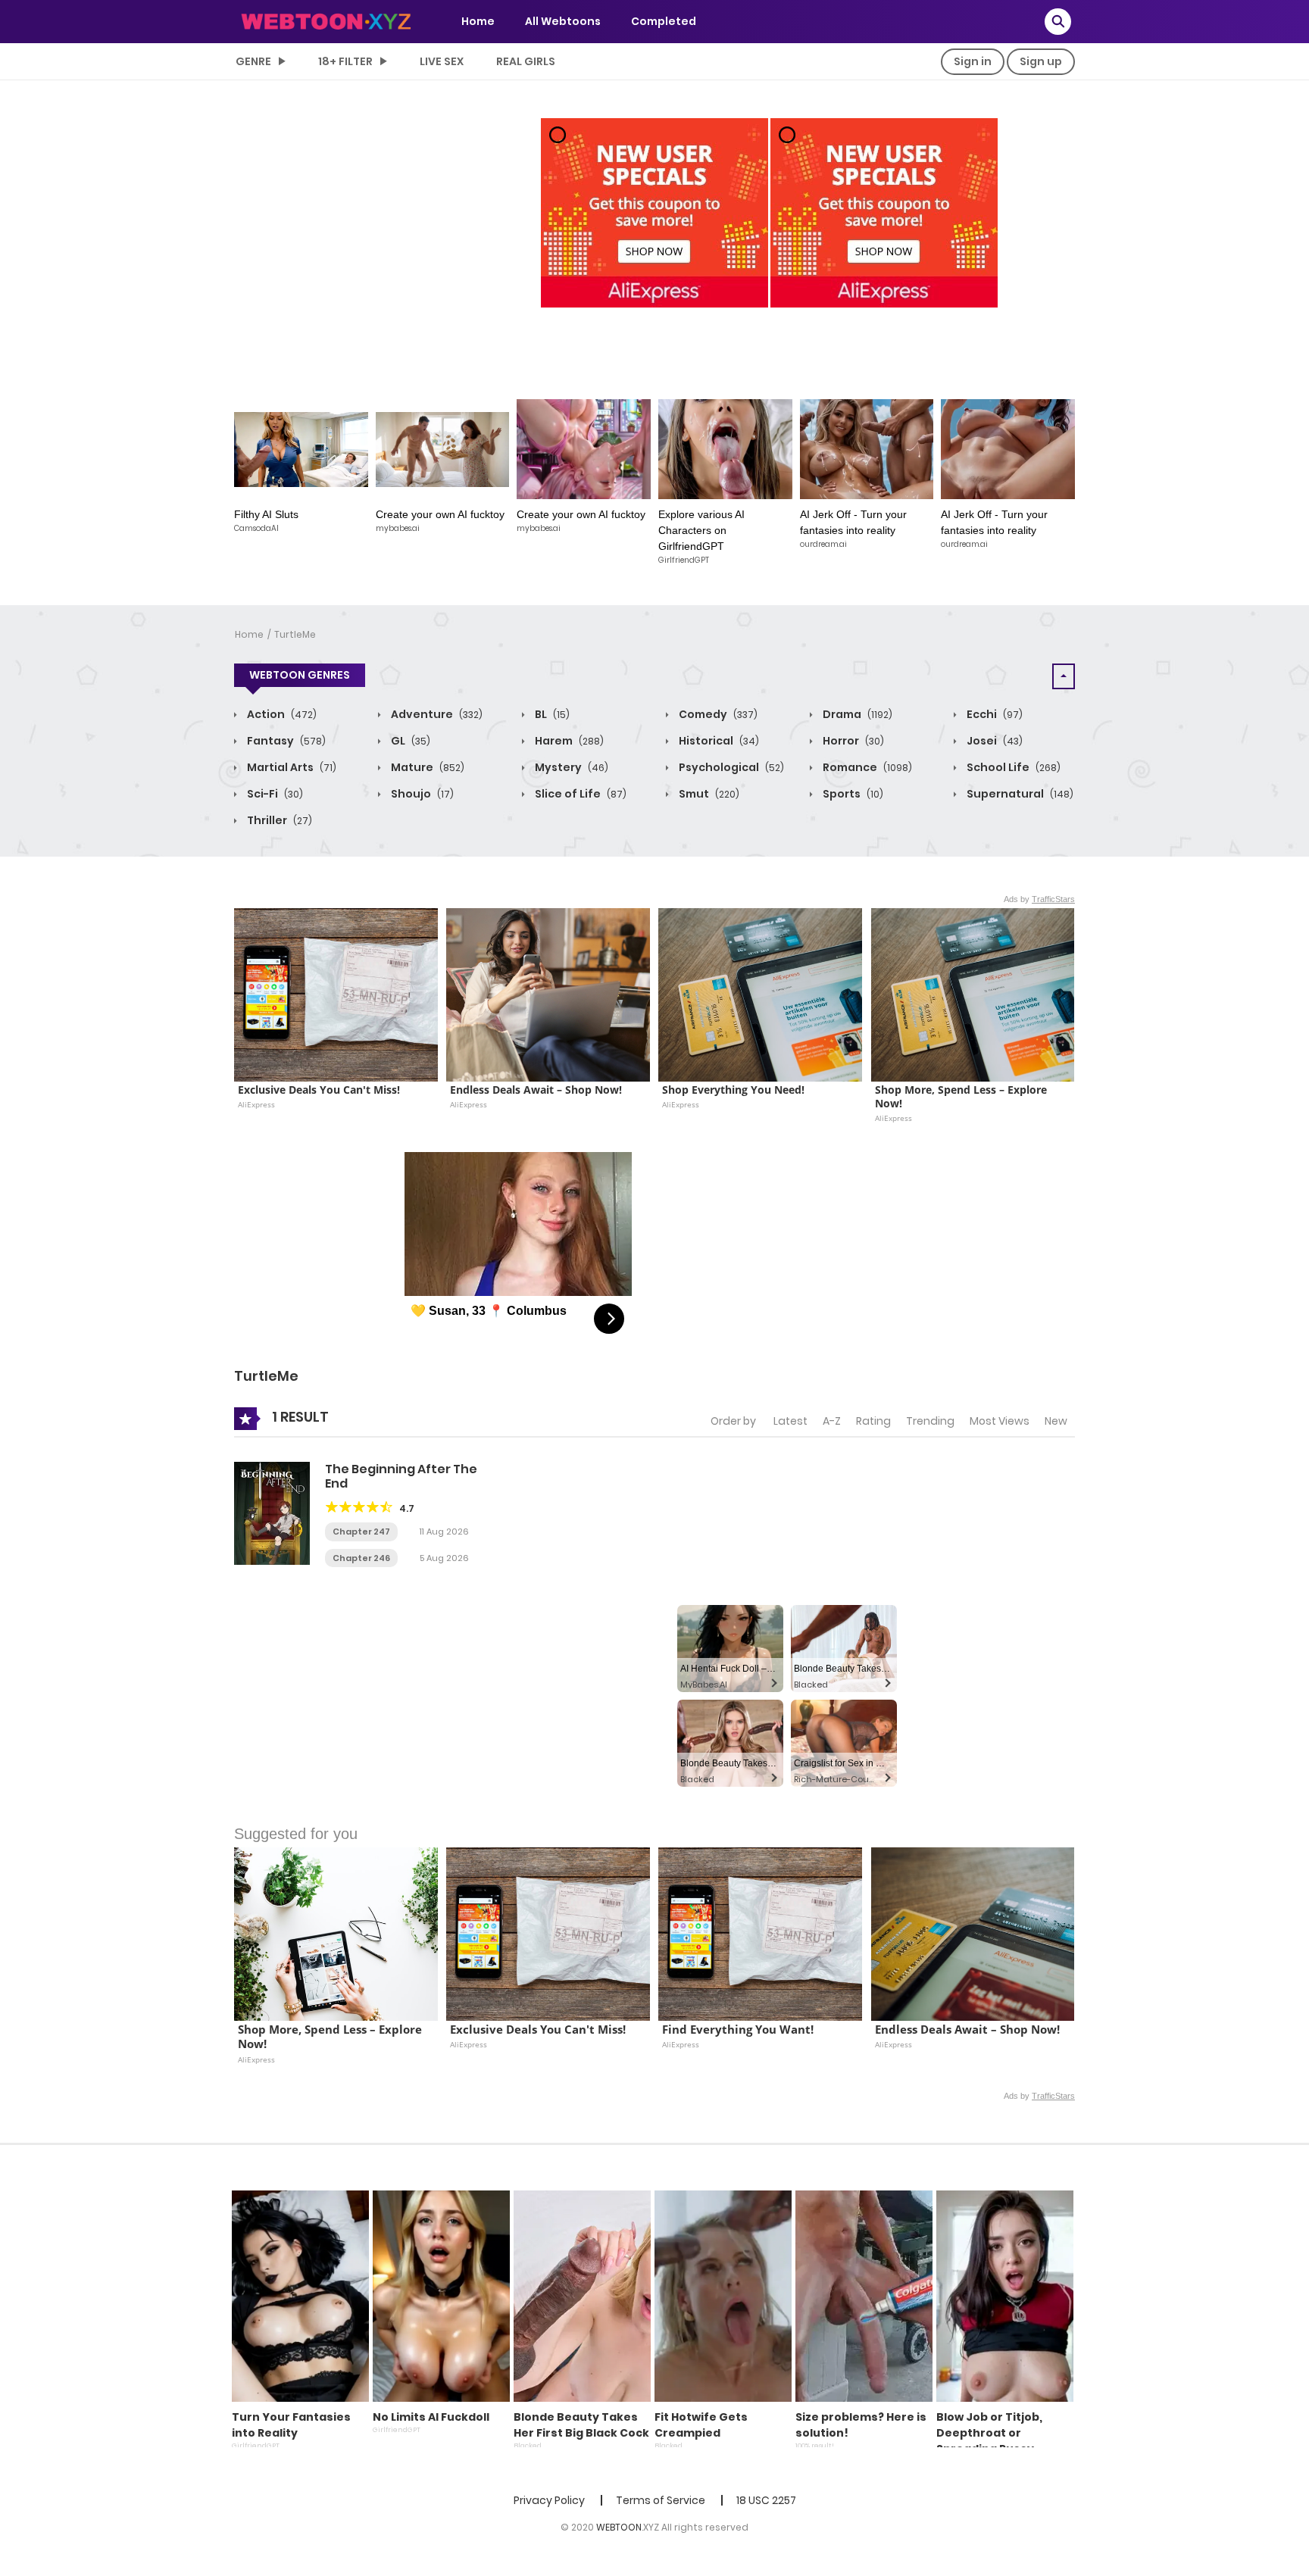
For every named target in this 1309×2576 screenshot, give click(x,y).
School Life (1012, 767)
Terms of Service (661, 2500)
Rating (873, 1421)
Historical (718, 741)
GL (409, 741)
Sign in (973, 61)
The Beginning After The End (401, 1476)
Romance (866, 767)
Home (478, 21)
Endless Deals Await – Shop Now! (536, 1090)
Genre (253, 61)
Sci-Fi (274, 794)
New (1056, 1421)
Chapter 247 (361, 1532)
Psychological (730, 767)
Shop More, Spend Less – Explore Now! (962, 1097)
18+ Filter (345, 61)
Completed (664, 21)
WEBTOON (619, 2527)
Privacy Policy (549, 2500)
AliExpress (256, 1104)
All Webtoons (563, 21)
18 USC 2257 (766, 2500)
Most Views (1000, 1421)
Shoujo (421, 794)
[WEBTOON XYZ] (326, 20)
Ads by (1039, 899)
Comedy (717, 714)
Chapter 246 (361, 1558)
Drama (856, 714)
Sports (852, 794)
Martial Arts (291, 767)
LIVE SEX (442, 61)
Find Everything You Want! (738, 2030)
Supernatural (1019, 794)
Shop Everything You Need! (733, 1090)
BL (551, 714)
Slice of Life (580, 794)
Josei (993, 741)
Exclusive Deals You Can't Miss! (319, 1090)
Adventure (436, 714)
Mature (426, 767)
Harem (568, 741)
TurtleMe (295, 634)
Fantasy (285, 741)
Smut (708, 794)
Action (281, 714)
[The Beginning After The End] (272, 1513)
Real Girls (526, 61)
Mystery (570, 767)
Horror (852, 741)
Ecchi (993, 714)
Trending (930, 1421)
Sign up (1041, 61)
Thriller (278, 820)
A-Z (832, 1421)
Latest (790, 1421)
